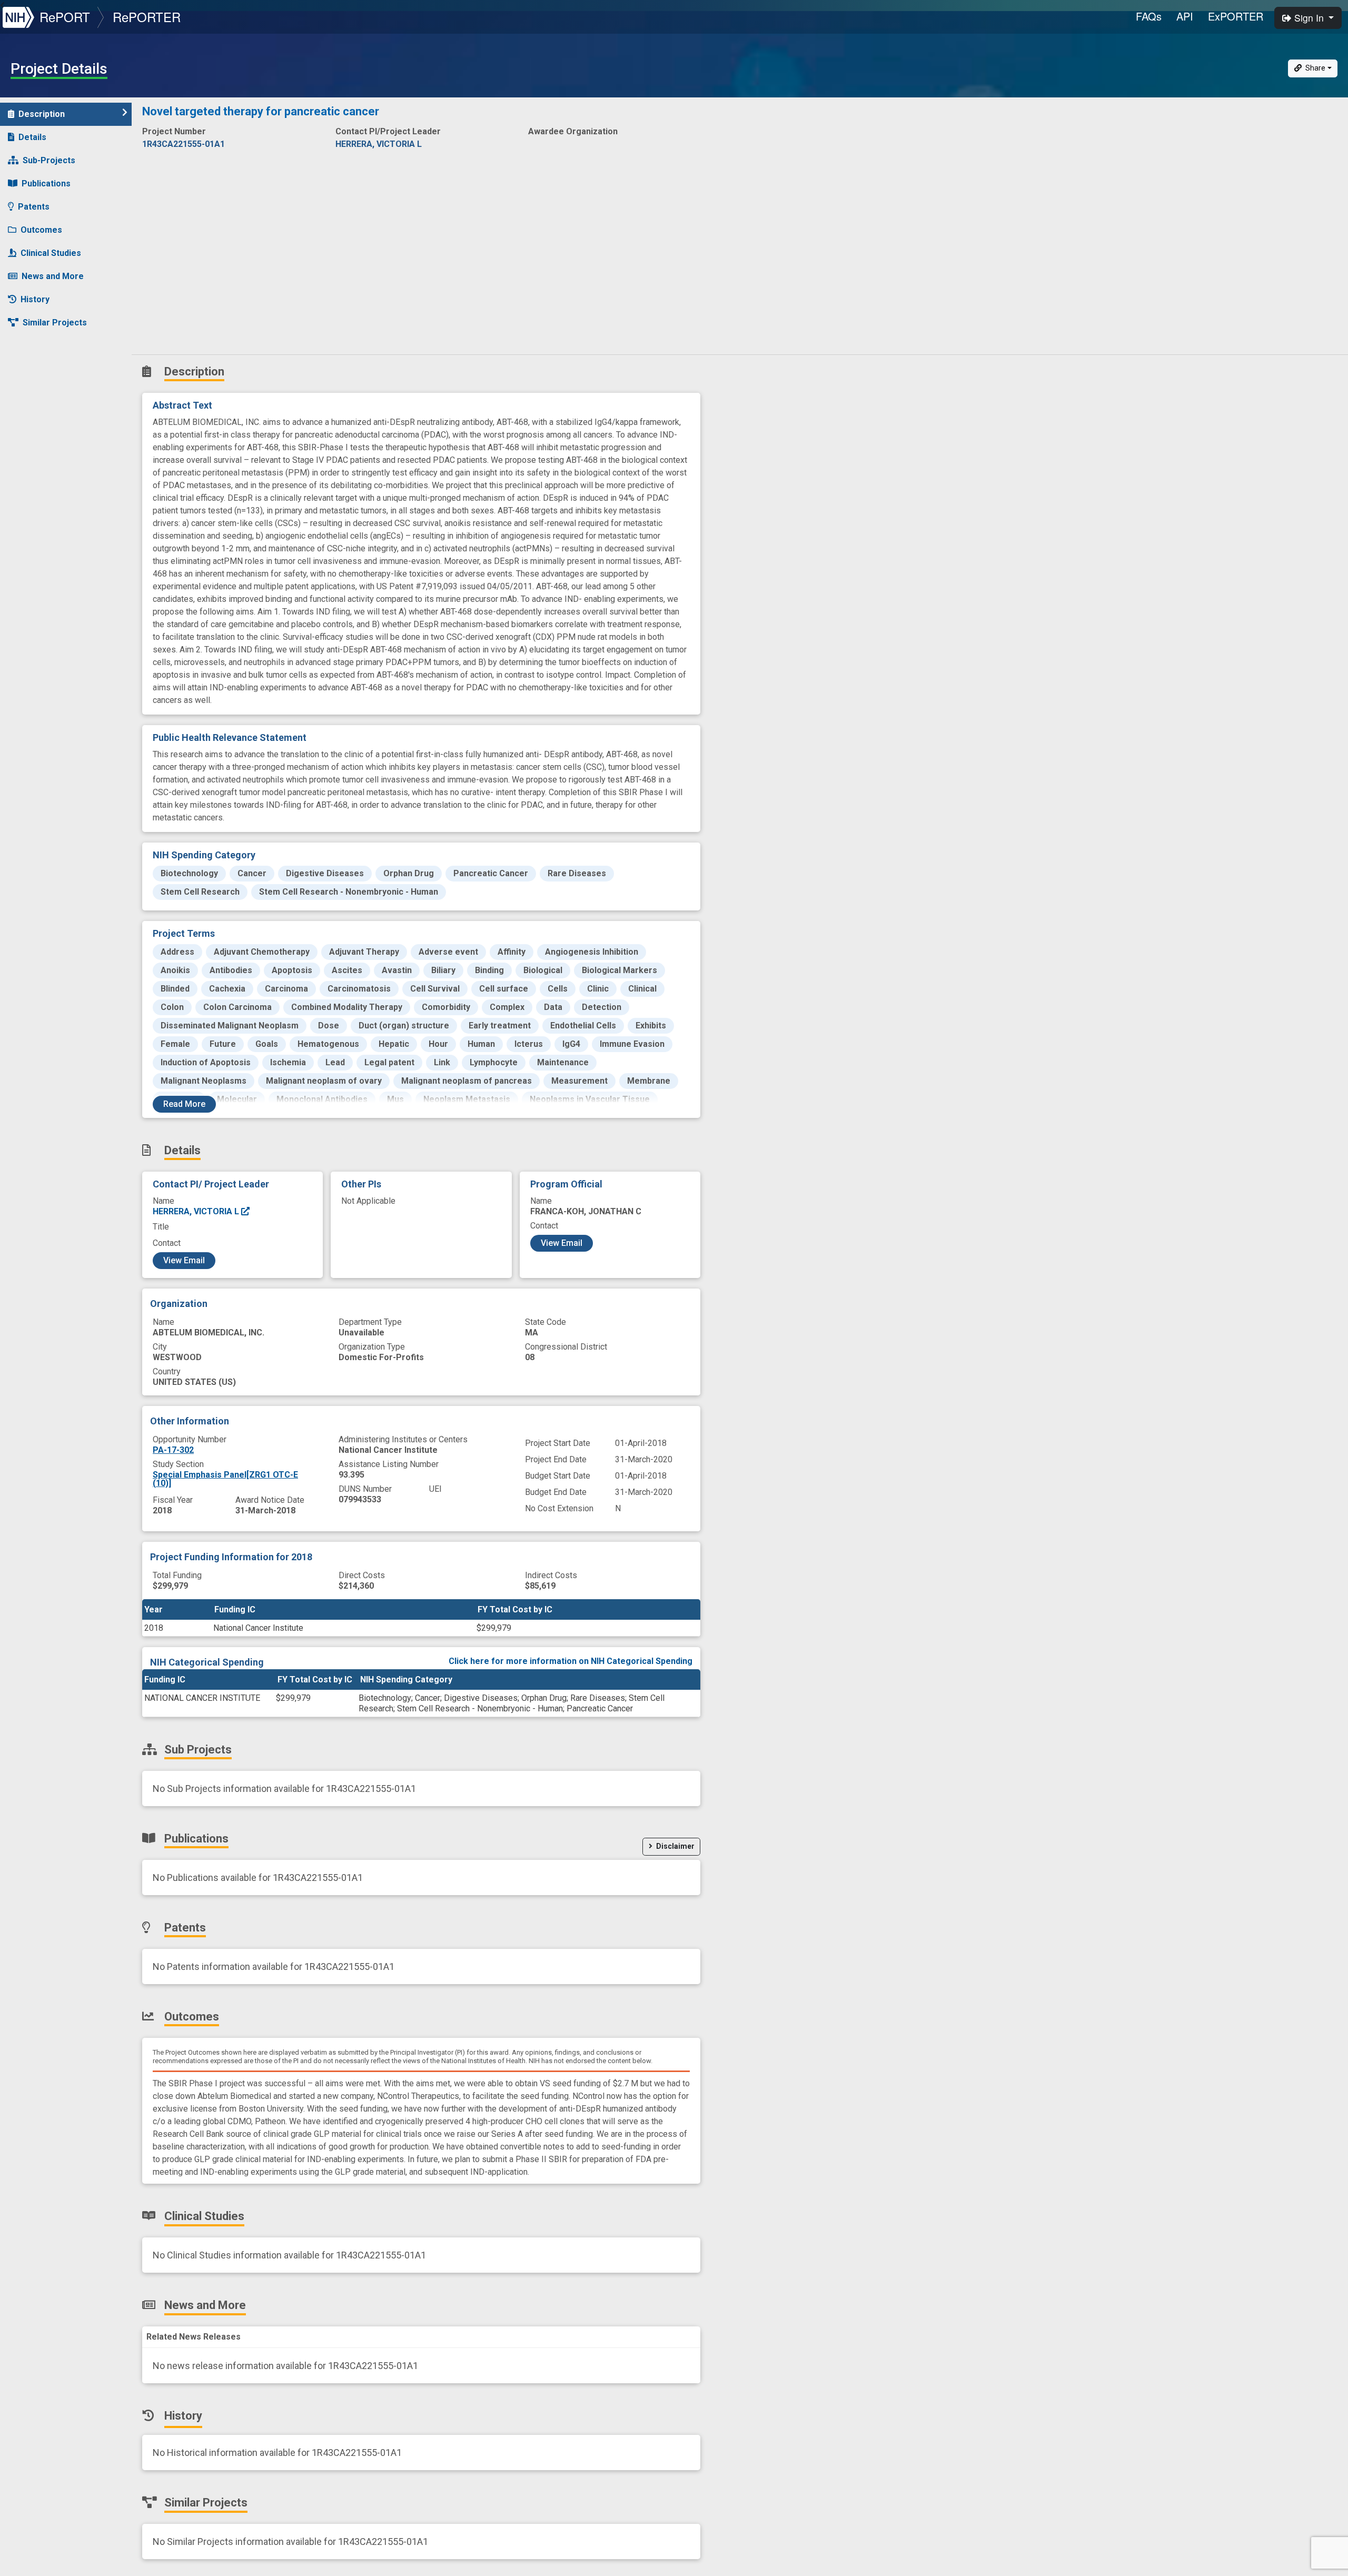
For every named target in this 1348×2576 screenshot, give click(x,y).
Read (184, 1104)
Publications (46, 184)
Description (42, 114)
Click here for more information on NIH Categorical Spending (571, 1661)
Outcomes (41, 230)
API (1185, 16)
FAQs (1149, 16)
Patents (34, 207)
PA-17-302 (173, 1450)
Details (32, 137)
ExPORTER (1236, 16)
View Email (184, 1260)
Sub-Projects (49, 160)
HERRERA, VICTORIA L (197, 1211)
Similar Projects (55, 323)
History (35, 299)
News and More (53, 276)
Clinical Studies (51, 253)
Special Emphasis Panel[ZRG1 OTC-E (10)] (225, 1479)
